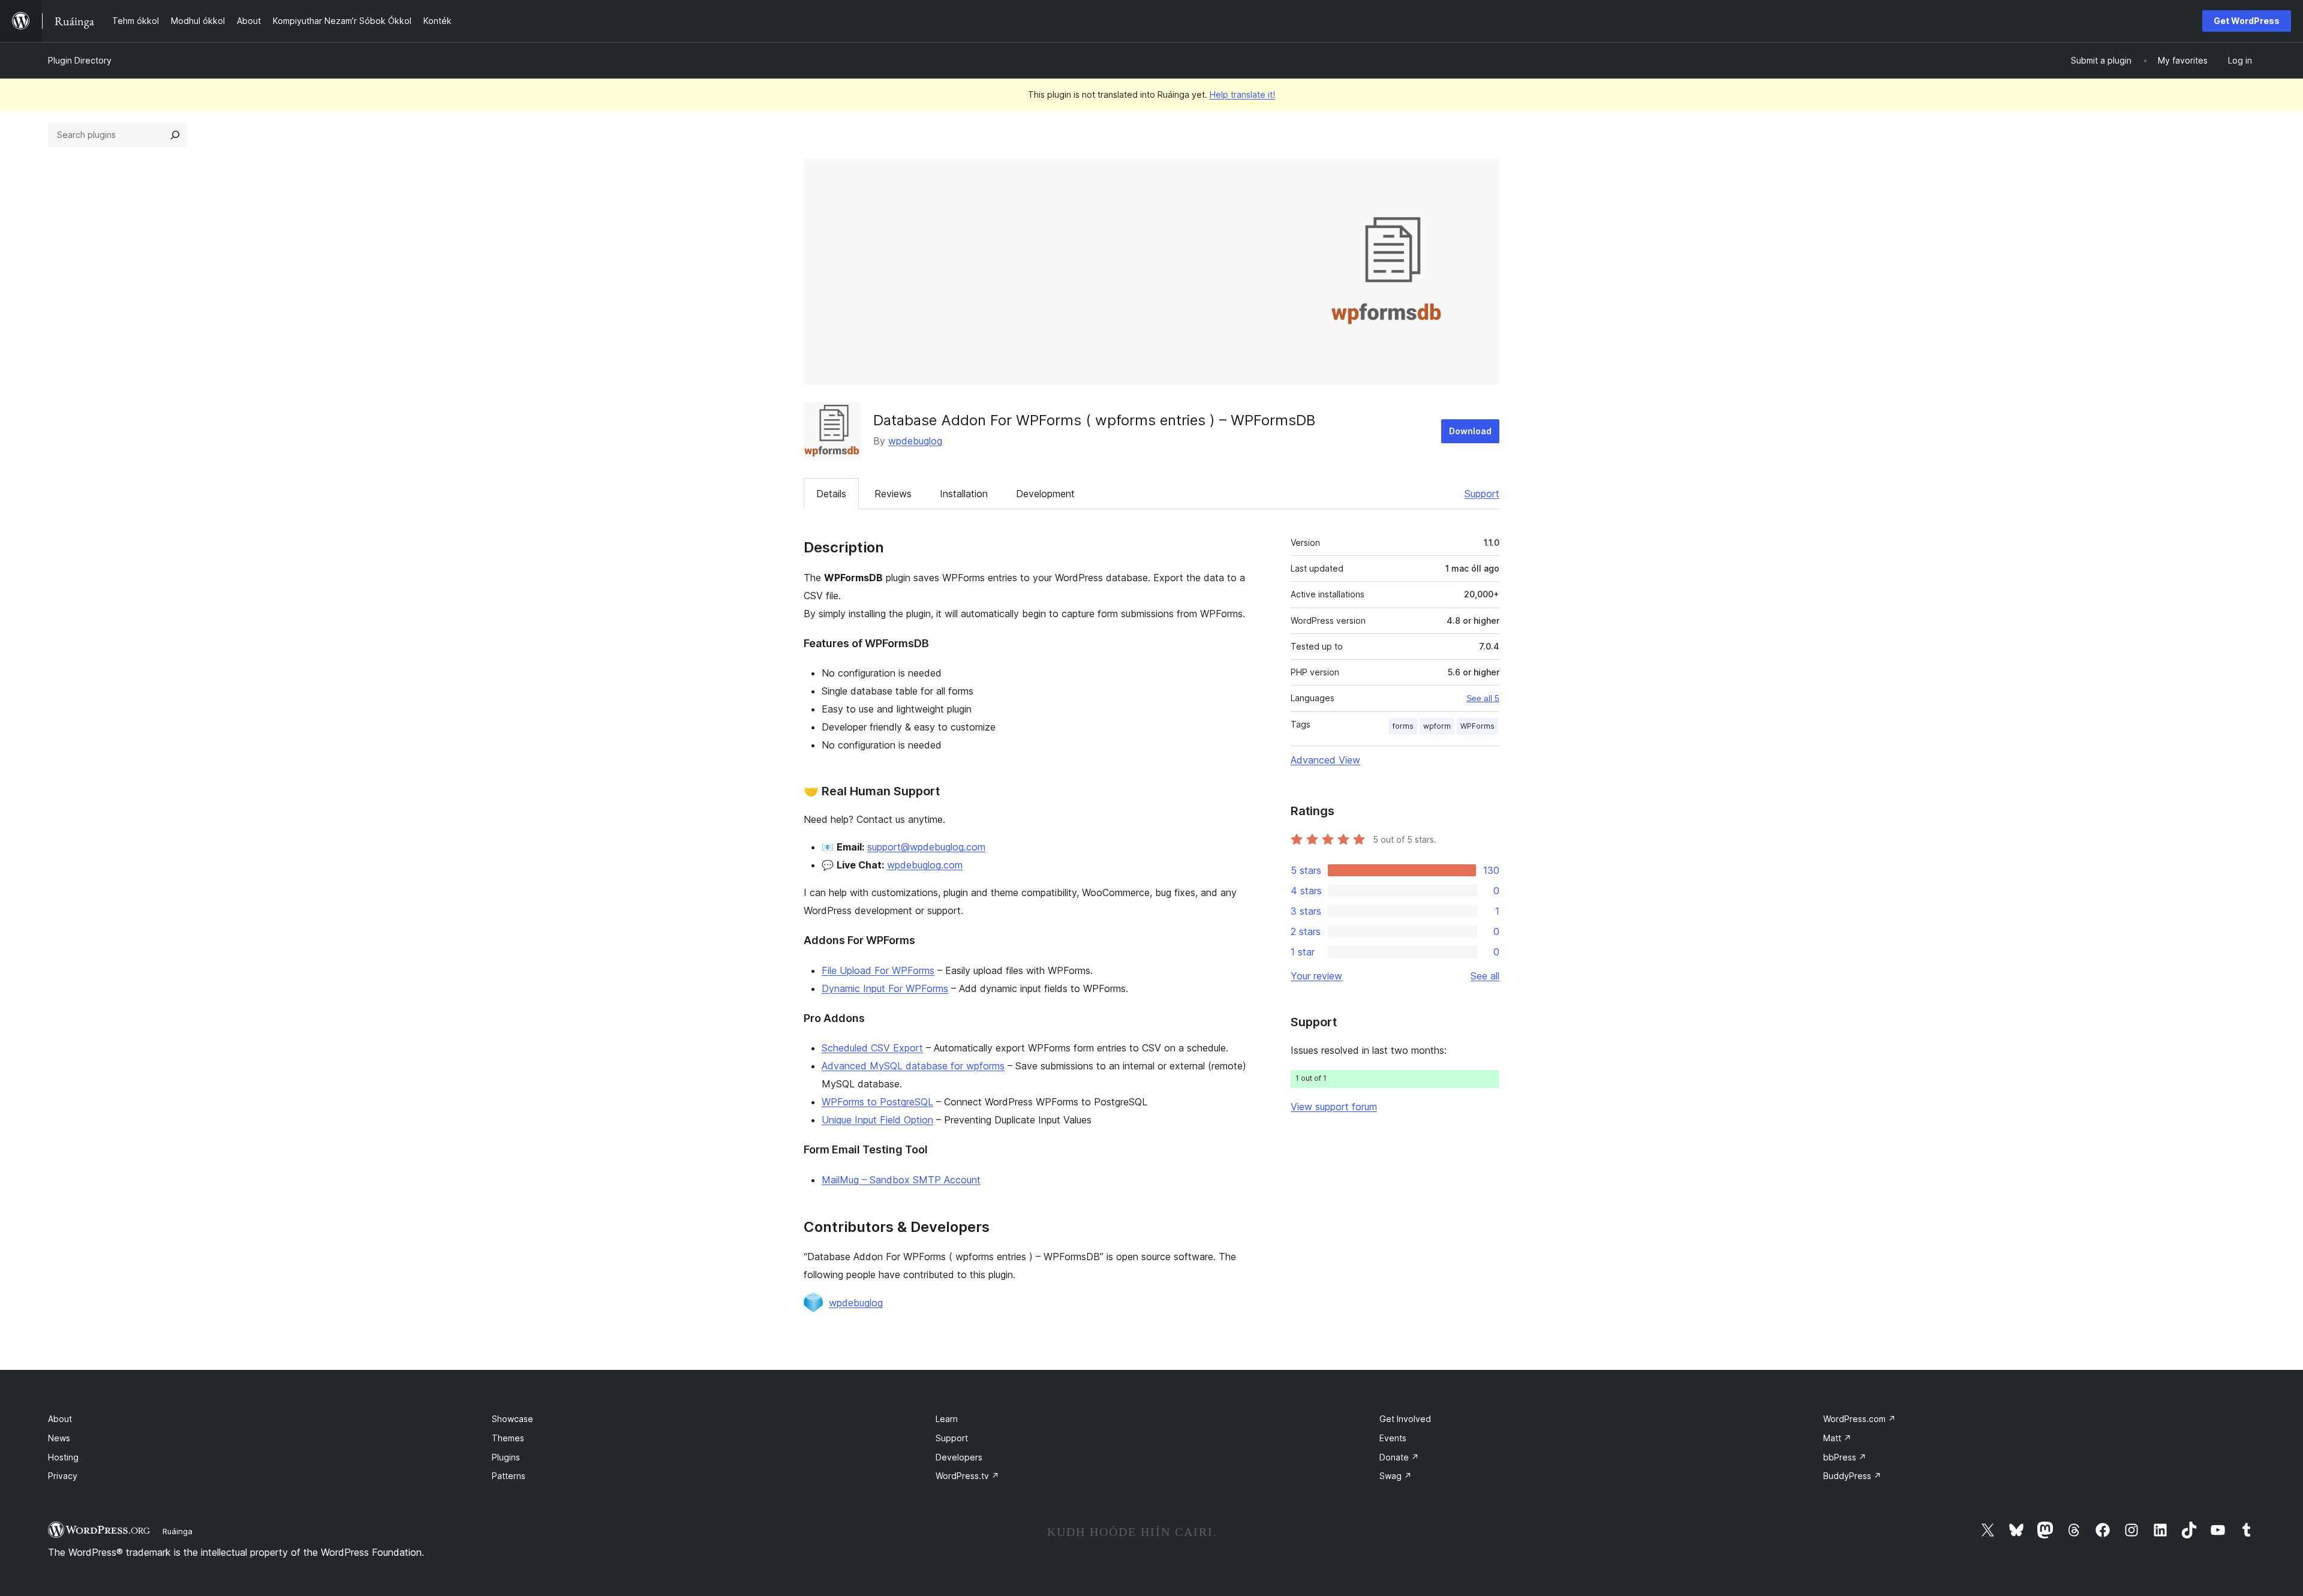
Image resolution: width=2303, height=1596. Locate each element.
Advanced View (1325, 760)
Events (1393, 1438)
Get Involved (1405, 1419)
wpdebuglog (915, 441)
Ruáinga (178, 1531)
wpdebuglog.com (925, 865)
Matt (1837, 1438)
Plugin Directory (80, 60)
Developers (959, 1457)
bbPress (1845, 1457)
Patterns (509, 1476)
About (60, 1419)
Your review (1316, 976)
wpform (1437, 726)
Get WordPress (2247, 21)
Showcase (512, 1419)
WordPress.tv (967, 1476)
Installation (964, 494)
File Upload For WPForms (878, 970)
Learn (947, 1419)
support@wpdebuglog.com (926, 847)
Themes (508, 1438)
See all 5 (1483, 698)
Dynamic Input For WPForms (885, 988)
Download (1470, 431)
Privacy (63, 1476)
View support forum (1334, 1107)
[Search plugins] (175, 135)
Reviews (893, 494)
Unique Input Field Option (877, 1120)
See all (1485, 976)
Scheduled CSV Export (872, 1048)
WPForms (1477, 726)
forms (1403, 726)
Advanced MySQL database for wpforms (913, 1066)
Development (1045, 494)
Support (1482, 494)
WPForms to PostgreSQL (877, 1102)
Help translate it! (1242, 94)
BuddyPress (1852, 1476)
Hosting (63, 1457)
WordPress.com (1859, 1419)
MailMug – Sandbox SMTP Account (901, 1180)
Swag (1396, 1476)
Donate (1399, 1457)
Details (831, 494)
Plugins (506, 1457)
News (59, 1438)
